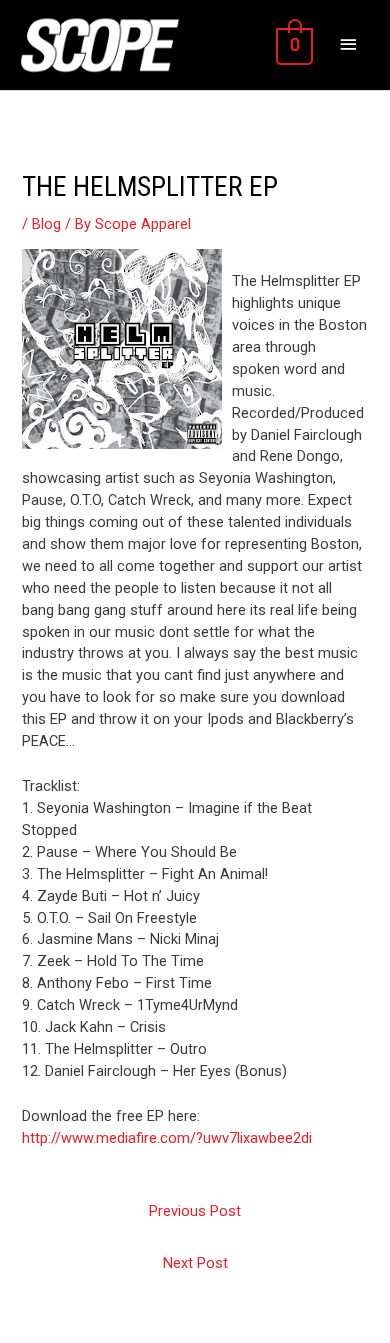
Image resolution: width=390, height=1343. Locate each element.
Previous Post (195, 1211)
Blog (46, 224)
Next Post (195, 1263)
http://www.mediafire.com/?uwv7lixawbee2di (167, 1138)
